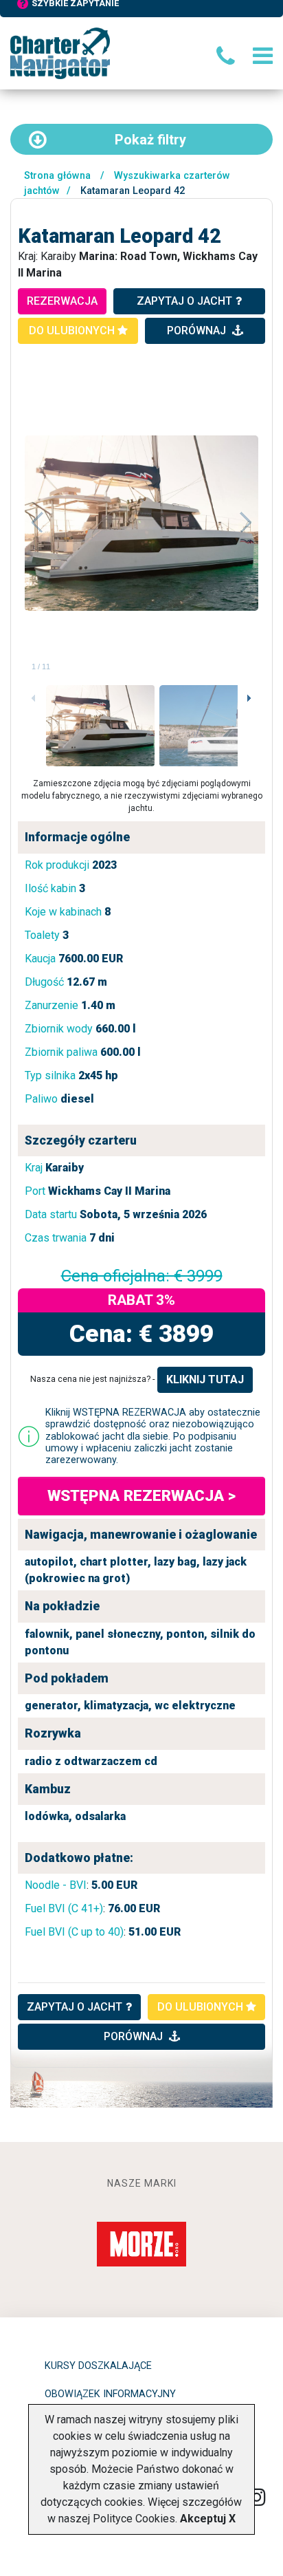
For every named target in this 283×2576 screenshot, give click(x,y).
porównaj (198, 331)
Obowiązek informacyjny (110, 2394)
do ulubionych (73, 331)
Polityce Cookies (134, 2519)
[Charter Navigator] (60, 53)
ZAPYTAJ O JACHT (75, 2007)
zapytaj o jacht (184, 301)
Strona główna (57, 176)
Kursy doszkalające (98, 2366)
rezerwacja (62, 301)
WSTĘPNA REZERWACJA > (141, 1495)
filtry (150, 140)
